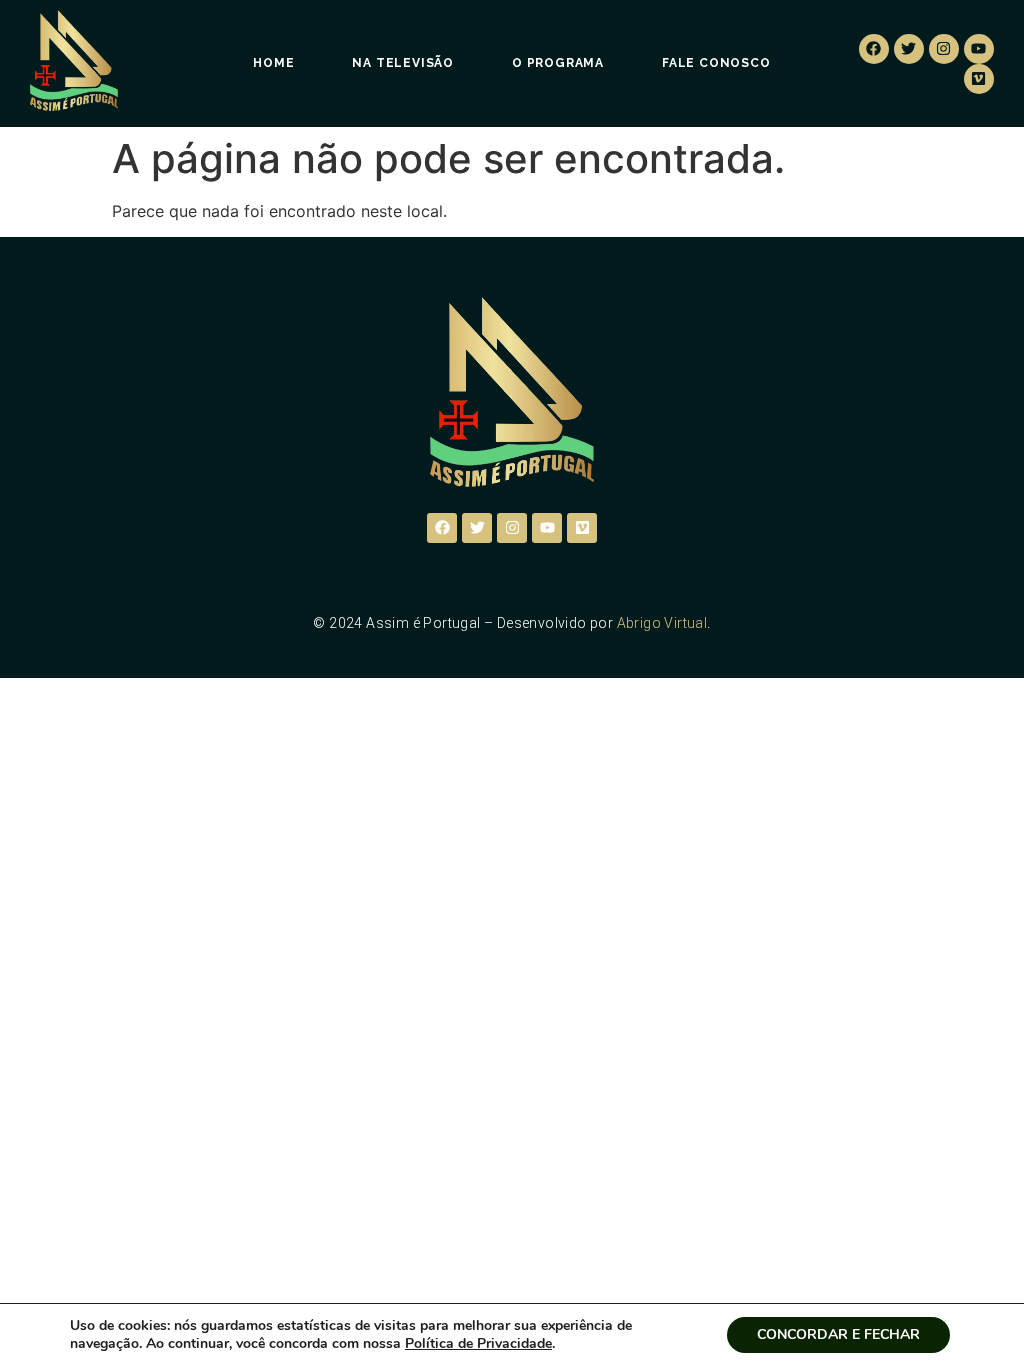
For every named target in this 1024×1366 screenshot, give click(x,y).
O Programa (558, 63)
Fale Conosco (716, 63)
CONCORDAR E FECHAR (838, 1334)
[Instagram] (944, 49)
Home (273, 63)
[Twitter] (909, 49)
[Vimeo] (979, 79)
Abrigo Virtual (662, 623)
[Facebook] (874, 49)
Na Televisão (403, 63)
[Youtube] (979, 49)
